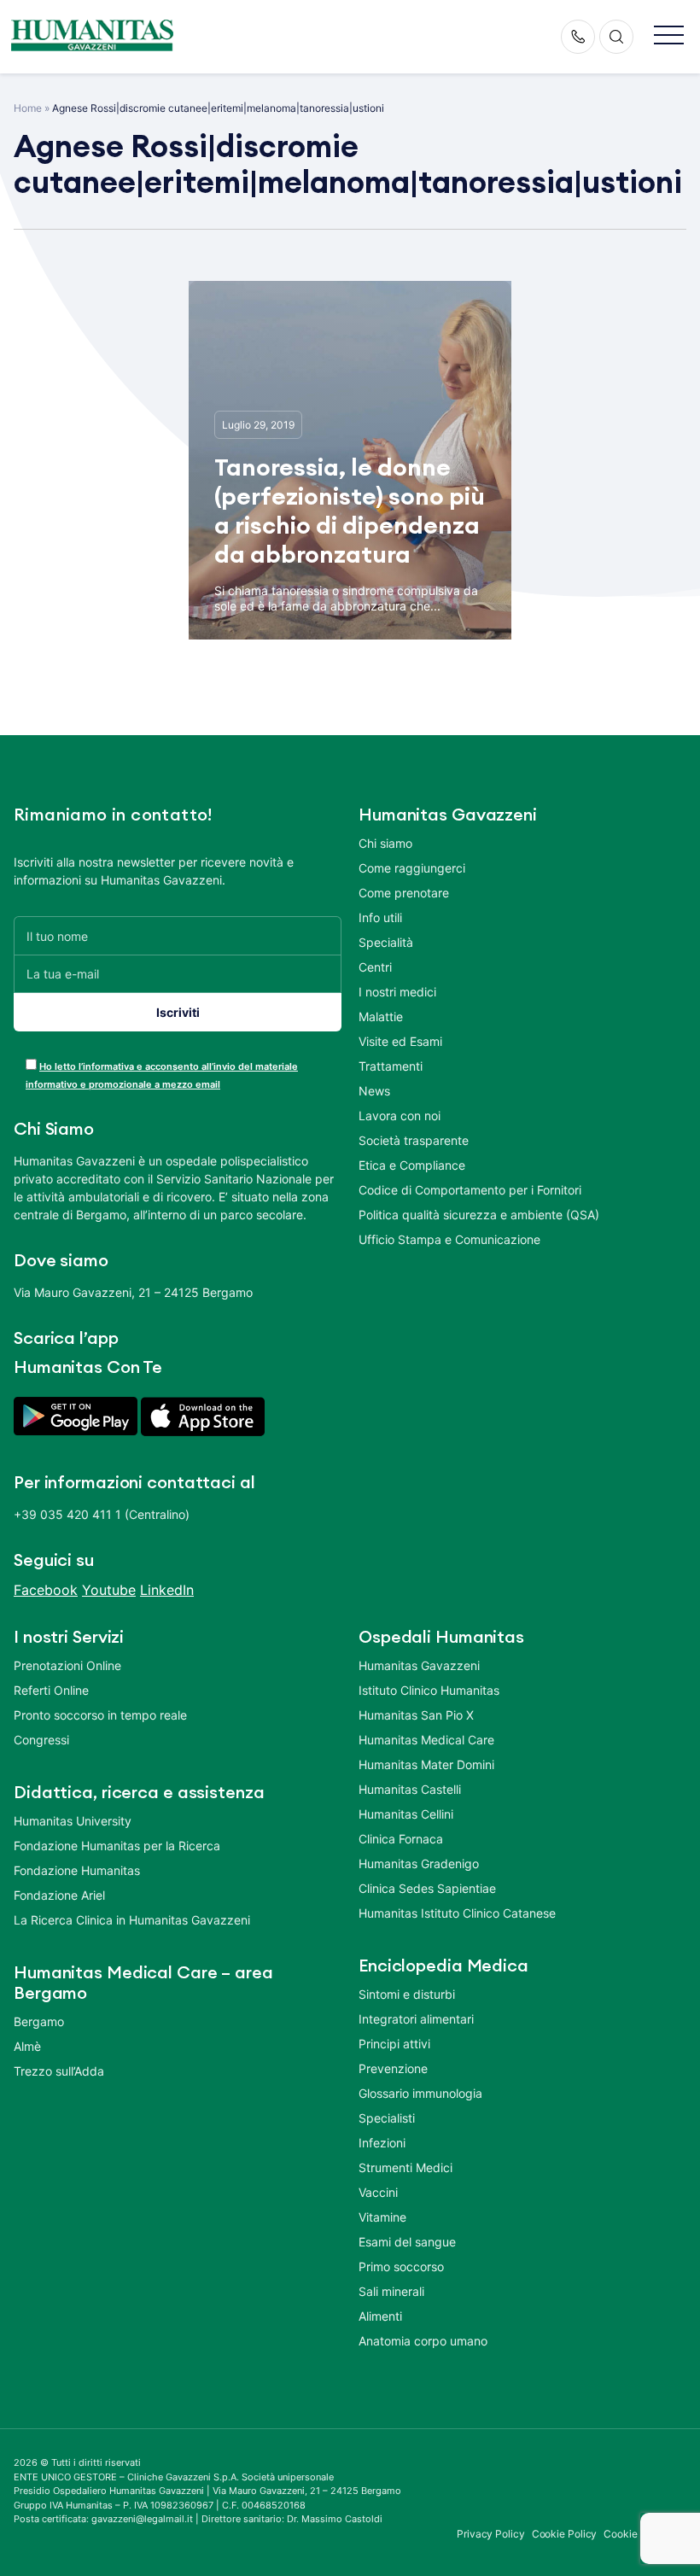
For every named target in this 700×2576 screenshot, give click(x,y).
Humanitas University (73, 1821)
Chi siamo (385, 843)
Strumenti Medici (405, 2167)
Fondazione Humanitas (77, 1870)
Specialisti (387, 2118)
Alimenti (380, 2316)
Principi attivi (394, 2044)
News (374, 1091)
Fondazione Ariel (59, 1895)
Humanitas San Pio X (416, 1715)
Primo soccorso (401, 2266)
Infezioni (382, 2143)
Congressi (41, 1740)
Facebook (46, 1590)
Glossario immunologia (420, 2093)
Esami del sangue (407, 2242)
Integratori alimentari (416, 2019)
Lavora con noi (400, 1116)
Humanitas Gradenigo (419, 1863)
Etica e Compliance (412, 1165)
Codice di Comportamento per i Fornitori (470, 1190)
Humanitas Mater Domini (426, 1764)
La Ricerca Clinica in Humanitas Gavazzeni (132, 1920)
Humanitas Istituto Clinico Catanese (457, 1913)
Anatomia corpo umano (423, 2341)
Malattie (381, 1016)
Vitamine (382, 2217)
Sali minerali (391, 2291)
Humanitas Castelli (410, 1789)
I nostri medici (397, 992)
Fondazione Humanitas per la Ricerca (117, 1846)
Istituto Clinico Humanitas (429, 1690)
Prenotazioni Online (67, 1665)
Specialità (386, 942)
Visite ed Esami (400, 1041)
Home (28, 108)
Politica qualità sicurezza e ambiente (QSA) (479, 1215)
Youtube (109, 1590)
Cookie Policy (565, 2534)
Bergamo (39, 2021)
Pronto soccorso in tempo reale (100, 1715)
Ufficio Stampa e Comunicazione (449, 1239)
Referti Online (51, 1690)
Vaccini (378, 2192)
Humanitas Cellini (406, 1814)
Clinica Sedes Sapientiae (427, 1888)
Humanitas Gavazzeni (419, 1665)
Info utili (380, 917)
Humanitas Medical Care (426, 1740)
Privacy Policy (491, 2534)
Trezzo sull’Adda (59, 2071)
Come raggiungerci (412, 868)
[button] (669, 36)
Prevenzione (393, 2068)
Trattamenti (391, 1066)
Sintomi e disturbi (407, 1994)
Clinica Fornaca (401, 1839)
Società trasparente (414, 1140)
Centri (375, 967)
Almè (27, 2046)
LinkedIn (167, 1590)
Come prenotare (404, 893)
